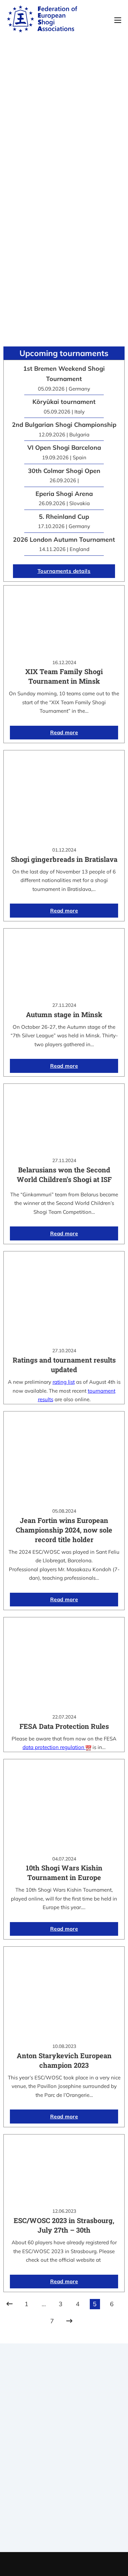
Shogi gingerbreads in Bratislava (64, 859)
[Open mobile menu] (118, 20)
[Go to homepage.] (42, 20)
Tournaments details (64, 571)
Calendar (64, 2504)
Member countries (64, 2466)
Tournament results (64, 2513)
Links (64, 2457)
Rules (64, 2475)
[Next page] (69, 2321)
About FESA (64, 2449)
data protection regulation (54, 1747)
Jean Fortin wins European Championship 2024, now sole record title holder (64, 1530)
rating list (64, 1382)
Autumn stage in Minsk (64, 1014)
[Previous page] (10, 2304)
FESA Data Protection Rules (64, 1726)
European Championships (64, 2522)
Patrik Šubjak (87, 2564)
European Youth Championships (64, 2531)
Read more (64, 732)
